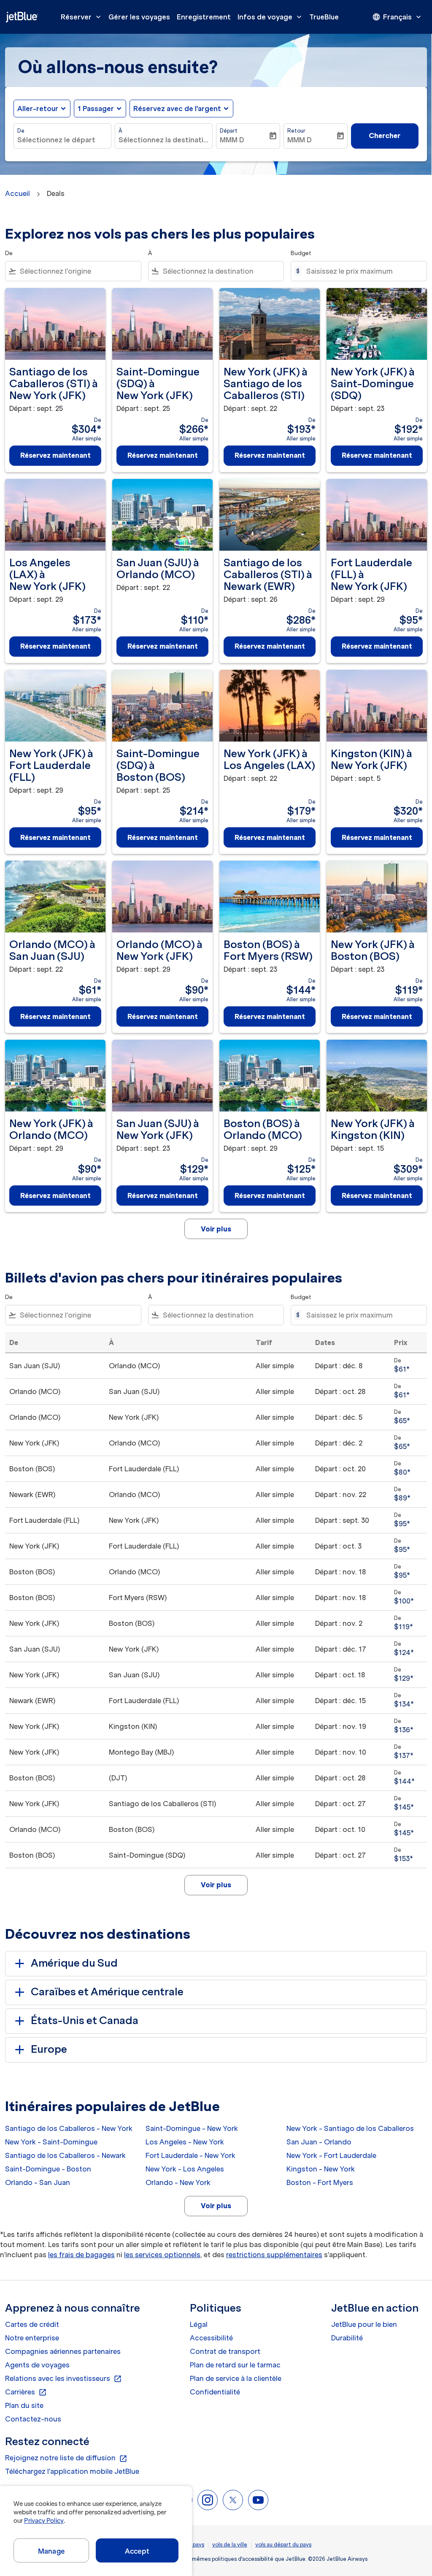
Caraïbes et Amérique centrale (107, 1992)
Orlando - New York (178, 2182)
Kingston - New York (321, 2169)
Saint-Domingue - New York (192, 2128)
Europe (49, 2049)
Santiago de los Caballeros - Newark (65, 2155)
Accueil (18, 193)
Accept (137, 2551)
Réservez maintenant (55, 455)
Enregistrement (204, 17)
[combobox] (62, 140)
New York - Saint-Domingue (51, 2142)
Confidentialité (215, 2392)
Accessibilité (211, 2338)
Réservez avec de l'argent (177, 109)
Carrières (26, 2392)
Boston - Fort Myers (320, 2182)
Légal (199, 2324)
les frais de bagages (81, 2255)
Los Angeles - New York (185, 2142)
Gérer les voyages (139, 17)
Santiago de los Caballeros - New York (69, 2128)
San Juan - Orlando (319, 2142)
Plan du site (24, 2405)
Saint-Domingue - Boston (48, 2169)
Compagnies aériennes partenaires (63, 2351)
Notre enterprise (32, 2338)
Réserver (82, 17)
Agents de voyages (37, 2365)
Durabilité (347, 2338)
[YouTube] (258, 2500)
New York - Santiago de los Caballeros (350, 2128)
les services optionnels (162, 2255)
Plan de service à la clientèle (236, 2378)
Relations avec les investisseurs (63, 2379)
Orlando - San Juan (38, 2182)
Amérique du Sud (74, 1963)
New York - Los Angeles (185, 2169)
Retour (296, 131)
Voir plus (216, 2206)
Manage (51, 2551)
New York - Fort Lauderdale (331, 2155)
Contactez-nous (33, 2419)
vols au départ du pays (283, 2545)
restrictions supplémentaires (274, 2255)
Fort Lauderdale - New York (190, 2155)
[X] (233, 2500)
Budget (301, 253)
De (21, 131)
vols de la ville (230, 2545)
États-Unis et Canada (85, 2020)
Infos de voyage (270, 17)
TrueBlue (324, 17)
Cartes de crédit (32, 2324)
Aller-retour (38, 109)
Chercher (385, 136)
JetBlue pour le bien (364, 2324)
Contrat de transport (225, 2351)
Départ (229, 131)
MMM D (232, 140)
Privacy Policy (44, 2521)
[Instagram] (208, 2500)
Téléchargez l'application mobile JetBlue (72, 2471)
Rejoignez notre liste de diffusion (66, 2458)
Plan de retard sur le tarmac (235, 2365)
